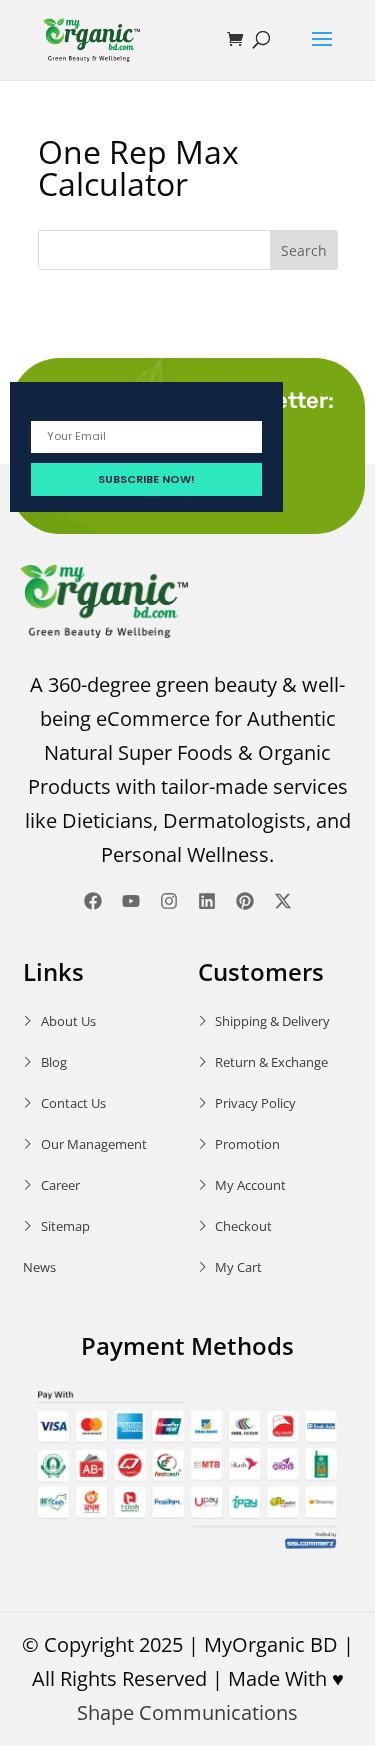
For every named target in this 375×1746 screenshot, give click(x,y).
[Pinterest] (245, 901)
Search (304, 250)
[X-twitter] (283, 901)
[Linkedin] (207, 901)
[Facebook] (93, 901)
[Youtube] (131, 901)
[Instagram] (169, 901)
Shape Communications (187, 1712)
